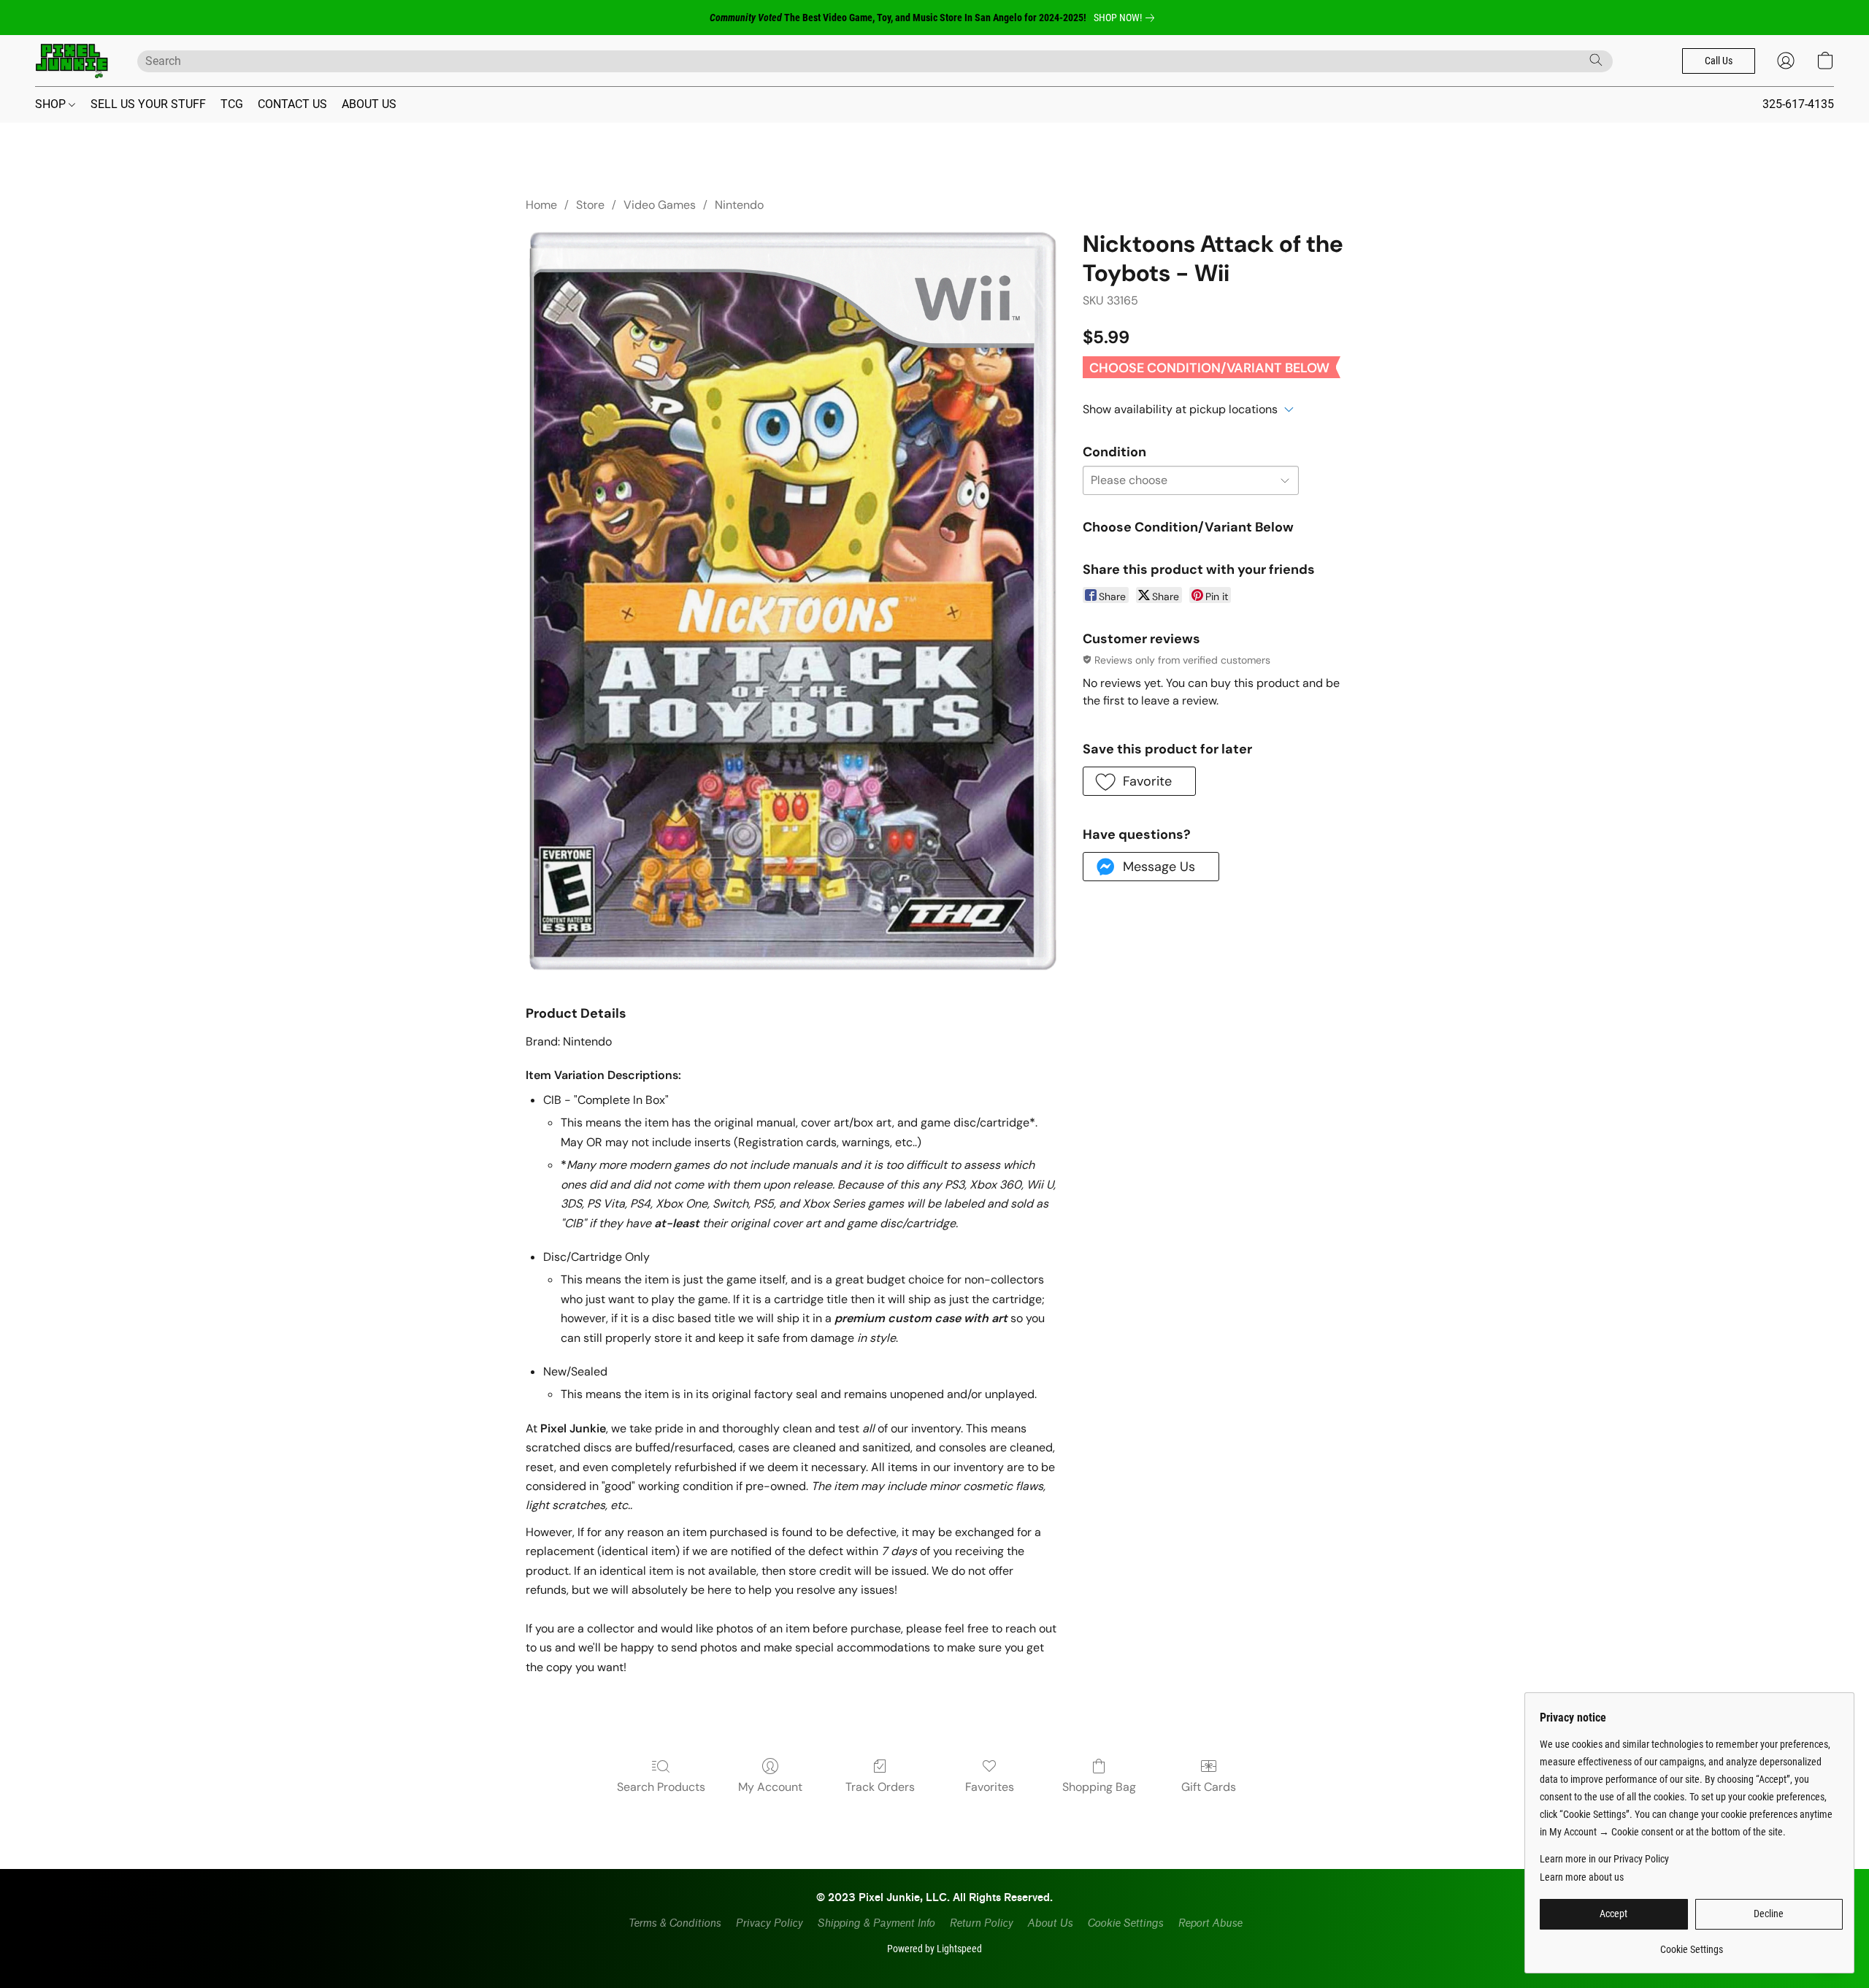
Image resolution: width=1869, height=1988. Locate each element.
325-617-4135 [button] (1798, 104)
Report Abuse (1210, 1923)
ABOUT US (369, 104)
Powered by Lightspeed (934, 1949)
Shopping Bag (1099, 1787)
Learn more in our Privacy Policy (1604, 1859)
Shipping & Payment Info (876, 1923)
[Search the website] (1596, 60)
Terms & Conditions (674, 1923)
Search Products (661, 1787)
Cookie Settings (1125, 1923)
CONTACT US (292, 104)
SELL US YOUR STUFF (148, 104)
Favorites (990, 1787)
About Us (1050, 1923)
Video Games (660, 205)
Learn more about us (1582, 1877)
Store (590, 205)
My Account (770, 1787)
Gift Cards (1209, 1787)
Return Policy (981, 1923)
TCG (232, 104)
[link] (1127, 18)
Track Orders (880, 1787)
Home (541, 205)
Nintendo (739, 205)
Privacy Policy (769, 1923)
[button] (72, 61)
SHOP (52, 104)
